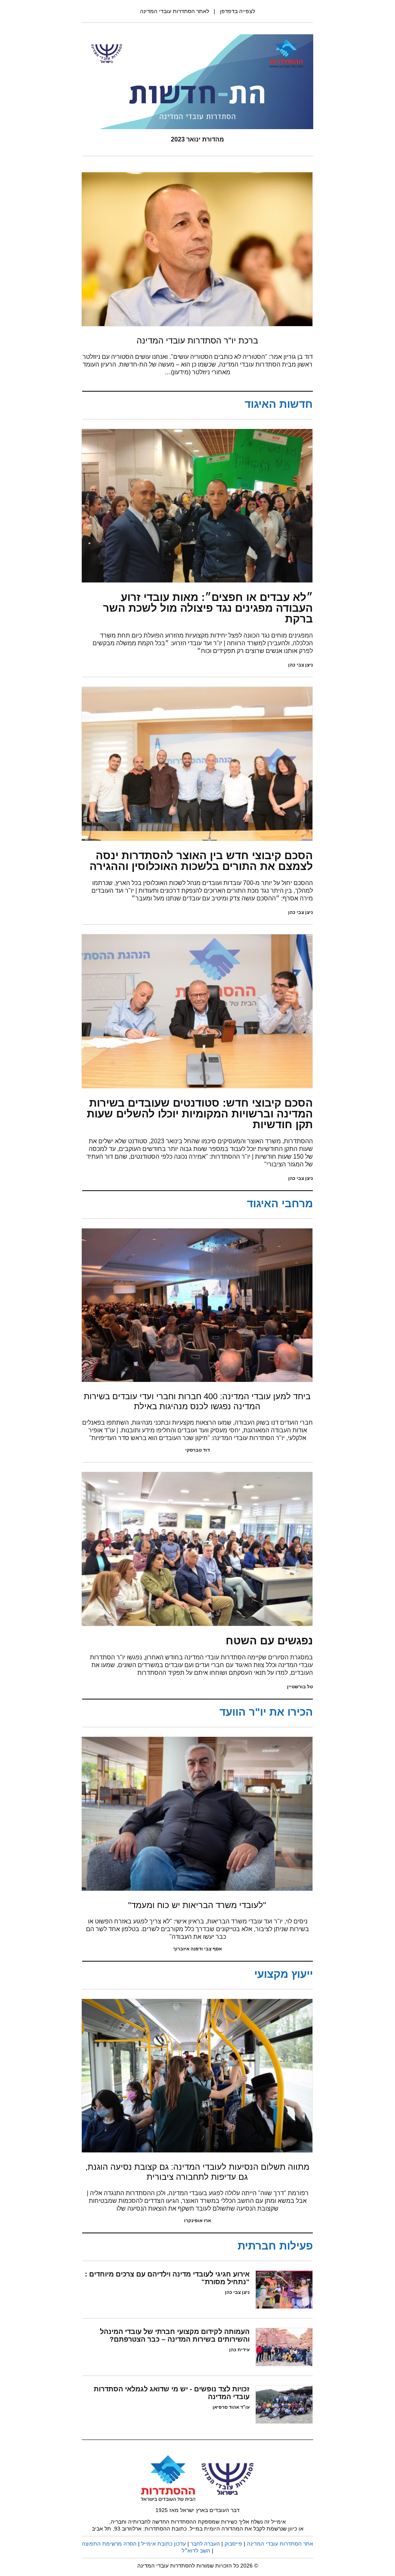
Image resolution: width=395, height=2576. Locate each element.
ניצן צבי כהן (300, 665)
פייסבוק (233, 2544)
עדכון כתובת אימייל (164, 2544)
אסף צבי (213, 1949)
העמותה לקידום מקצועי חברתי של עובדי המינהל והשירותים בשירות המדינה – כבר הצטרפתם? (175, 2335)
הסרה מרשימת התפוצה (109, 2544)
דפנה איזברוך (187, 1949)
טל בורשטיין (300, 1687)
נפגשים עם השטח (269, 1641)
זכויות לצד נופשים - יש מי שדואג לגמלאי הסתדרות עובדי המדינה (172, 2393)
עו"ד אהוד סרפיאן (231, 2407)
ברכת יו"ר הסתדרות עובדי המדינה (197, 341)
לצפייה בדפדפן (237, 11)
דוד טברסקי (197, 1450)
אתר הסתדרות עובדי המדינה (280, 2544)
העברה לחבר (205, 2544)
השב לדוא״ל (196, 2551)
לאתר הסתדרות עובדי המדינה (175, 11)
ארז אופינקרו (197, 2221)
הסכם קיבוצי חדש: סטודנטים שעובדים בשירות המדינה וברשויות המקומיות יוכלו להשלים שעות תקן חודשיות (200, 1114)
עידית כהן (239, 2350)
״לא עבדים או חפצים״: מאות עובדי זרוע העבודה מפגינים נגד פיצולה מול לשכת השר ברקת (208, 608)
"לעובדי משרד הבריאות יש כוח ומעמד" (197, 1905)
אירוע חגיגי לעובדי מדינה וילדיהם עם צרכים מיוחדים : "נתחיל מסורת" (167, 2278)
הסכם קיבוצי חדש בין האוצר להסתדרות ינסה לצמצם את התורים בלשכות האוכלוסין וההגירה (201, 861)
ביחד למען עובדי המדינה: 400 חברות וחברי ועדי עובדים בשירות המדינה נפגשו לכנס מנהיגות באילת (197, 1401)
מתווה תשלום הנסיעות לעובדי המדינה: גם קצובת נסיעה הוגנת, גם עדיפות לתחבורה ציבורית (197, 2172)
